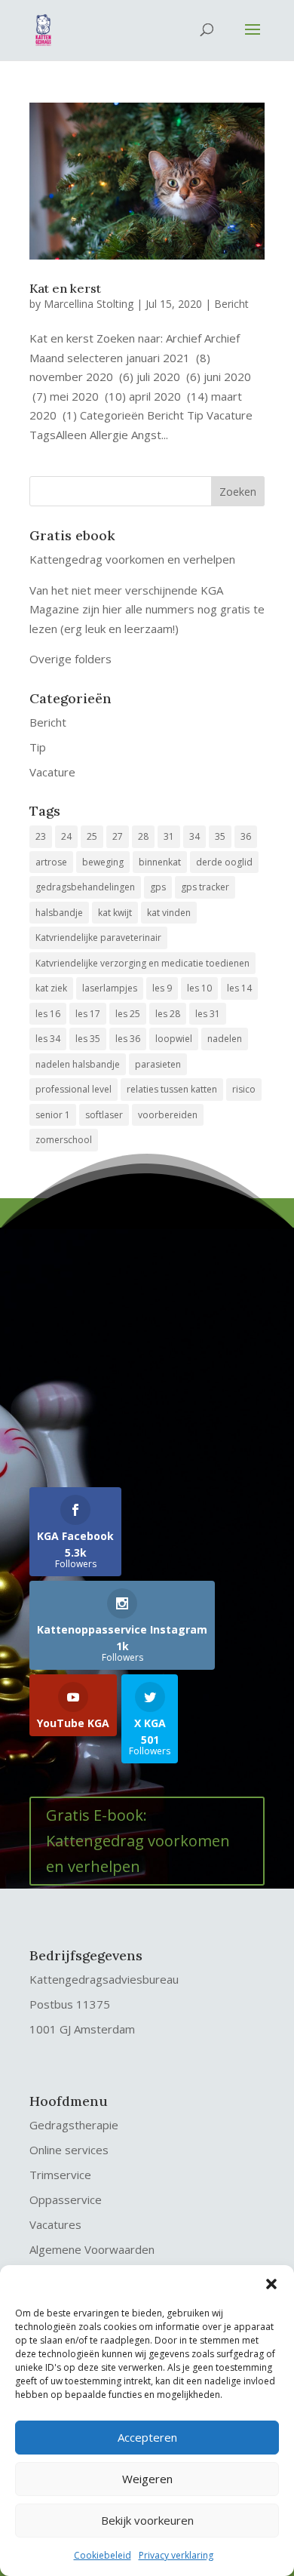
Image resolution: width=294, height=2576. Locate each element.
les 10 (199, 988)
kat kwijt (115, 913)
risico (244, 1089)
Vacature (52, 772)
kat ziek (51, 988)
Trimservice (60, 2175)
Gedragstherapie (74, 2125)
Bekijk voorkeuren (147, 2520)
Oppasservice (66, 2199)
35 (220, 836)
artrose (51, 862)
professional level (73, 1089)
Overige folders (70, 659)
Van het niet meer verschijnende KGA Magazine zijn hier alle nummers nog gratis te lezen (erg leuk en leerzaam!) (147, 609)
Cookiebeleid (103, 2555)
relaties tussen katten (172, 1089)
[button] (271, 2284)
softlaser (104, 1115)
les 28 (168, 1014)
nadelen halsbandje (78, 1064)
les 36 (128, 1039)
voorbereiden (168, 1115)
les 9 (162, 988)
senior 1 (53, 1115)
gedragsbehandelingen (85, 887)
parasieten (158, 1064)
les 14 (239, 988)
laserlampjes (110, 988)
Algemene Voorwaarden (92, 2249)
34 (194, 836)
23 (41, 836)
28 (143, 836)
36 (246, 836)
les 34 (48, 1039)
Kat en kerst (65, 288)
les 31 (208, 1014)
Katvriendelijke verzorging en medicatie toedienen (142, 963)
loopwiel (174, 1039)
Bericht (231, 304)
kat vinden (169, 913)
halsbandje (59, 913)
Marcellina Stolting (89, 304)
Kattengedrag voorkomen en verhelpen (132, 559)
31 (169, 836)
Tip (38, 747)
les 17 (88, 1014)
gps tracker (205, 887)
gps (158, 887)
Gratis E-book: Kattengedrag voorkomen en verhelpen (138, 1841)
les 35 (88, 1039)
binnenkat (160, 862)
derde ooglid (224, 862)
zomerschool (64, 1140)
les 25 (128, 1014)
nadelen (225, 1039)
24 (66, 836)
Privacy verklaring (176, 2555)
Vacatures (55, 2224)
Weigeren (147, 2479)
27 (118, 836)
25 (92, 836)
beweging (103, 862)
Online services (69, 2150)
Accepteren (147, 2437)
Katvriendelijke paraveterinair (98, 938)
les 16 (48, 1014)
